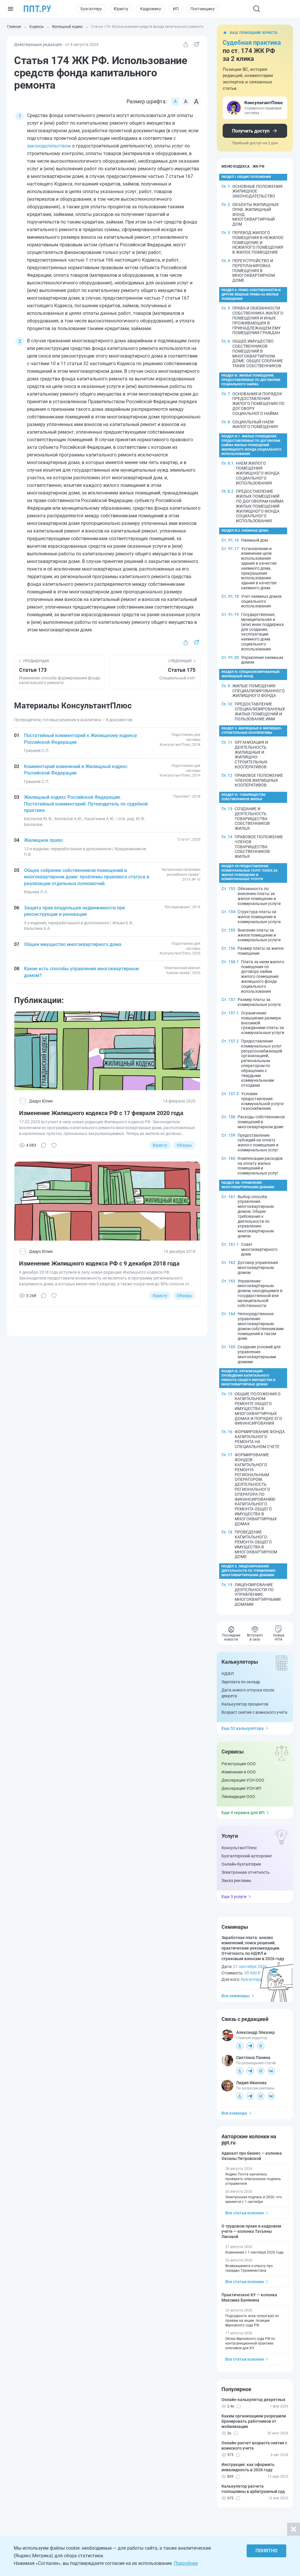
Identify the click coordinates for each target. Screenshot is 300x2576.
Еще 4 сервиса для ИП (243, 1813)
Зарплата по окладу (241, 1682)
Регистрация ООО (239, 1764)
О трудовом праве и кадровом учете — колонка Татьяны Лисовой (251, 2231)
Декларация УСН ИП (241, 1788)
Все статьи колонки (244, 2213)
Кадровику (151, 9)
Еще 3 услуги (234, 1897)
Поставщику (203, 9)
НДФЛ (228, 1674)
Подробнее (186, 2563)
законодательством (49, 146)
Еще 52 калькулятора (243, 1728)
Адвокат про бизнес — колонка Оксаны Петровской (252, 2156)
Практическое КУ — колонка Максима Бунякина (249, 2297)
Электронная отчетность (246, 1872)
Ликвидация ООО (238, 1797)
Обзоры (184, 1145)
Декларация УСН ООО (243, 1780)
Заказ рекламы (236, 1881)
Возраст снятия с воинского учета (254, 1712)
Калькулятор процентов (245, 1704)
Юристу (121, 9)
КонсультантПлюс (239, 1848)
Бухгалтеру (91, 9)
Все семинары (236, 1996)
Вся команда (234, 2113)
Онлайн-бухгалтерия (241, 1864)
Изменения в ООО (239, 1772)
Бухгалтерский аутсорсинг (247, 1856)
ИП (176, 9)
